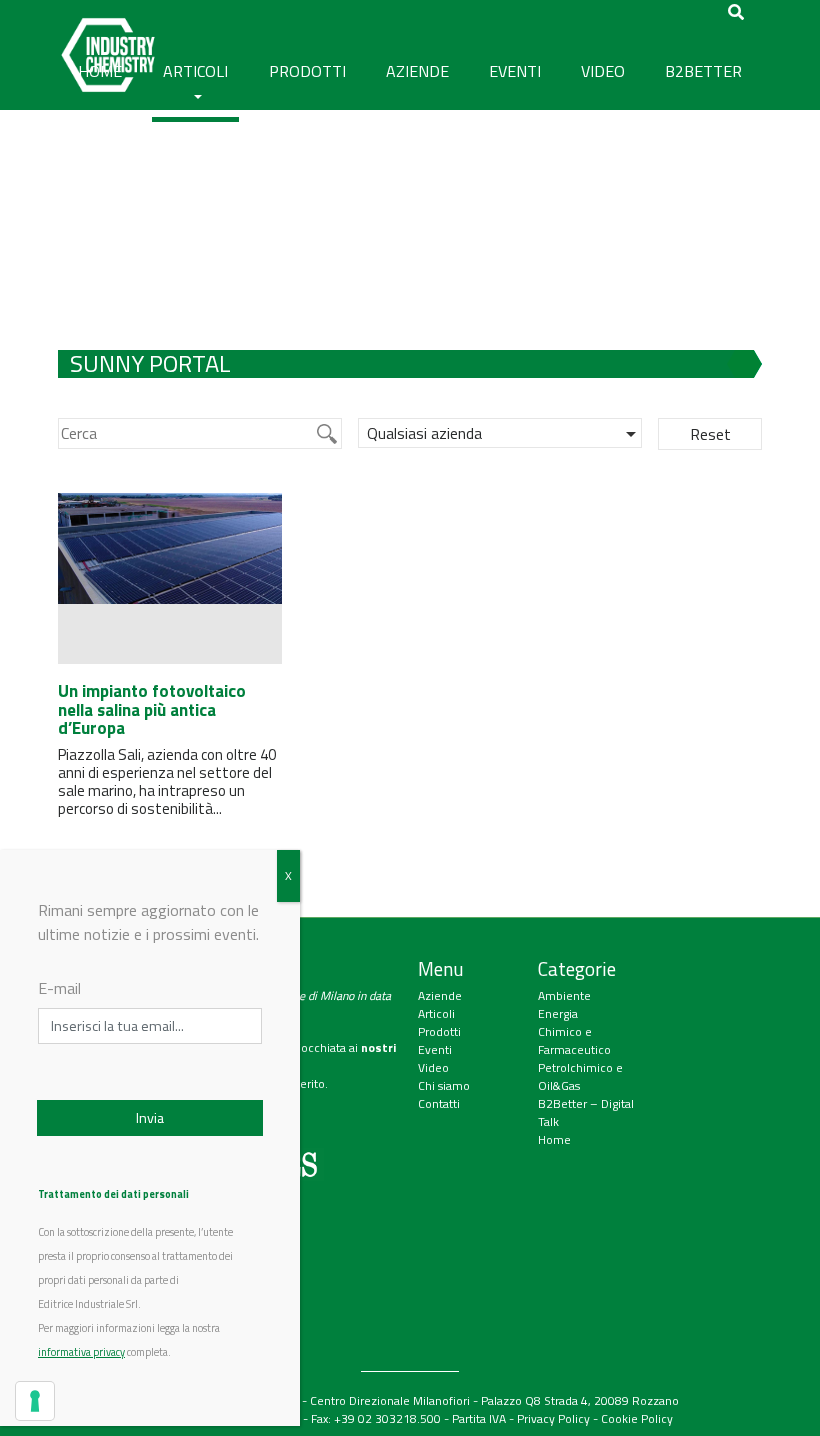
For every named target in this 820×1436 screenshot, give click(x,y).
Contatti (439, 1103)
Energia (558, 1013)
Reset (710, 434)
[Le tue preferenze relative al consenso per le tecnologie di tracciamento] (35, 1401)
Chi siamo (444, 1085)
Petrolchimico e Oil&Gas (580, 1076)
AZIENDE (417, 71)
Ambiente (564, 995)
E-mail (59, 988)
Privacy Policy (553, 1418)
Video (433, 1067)
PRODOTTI (307, 71)
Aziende (440, 995)
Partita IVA (479, 1418)
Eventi (435, 1049)
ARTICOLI (195, 71)
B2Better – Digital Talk (586, 1112)
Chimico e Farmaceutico (574, 1040)
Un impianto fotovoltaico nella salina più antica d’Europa (152, 709)
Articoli (436, 1013)
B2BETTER (703, 71)
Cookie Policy (637, 1418)
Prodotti (439, 1031)
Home (554, 1139)
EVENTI (515, 71)
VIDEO (603, 71)
